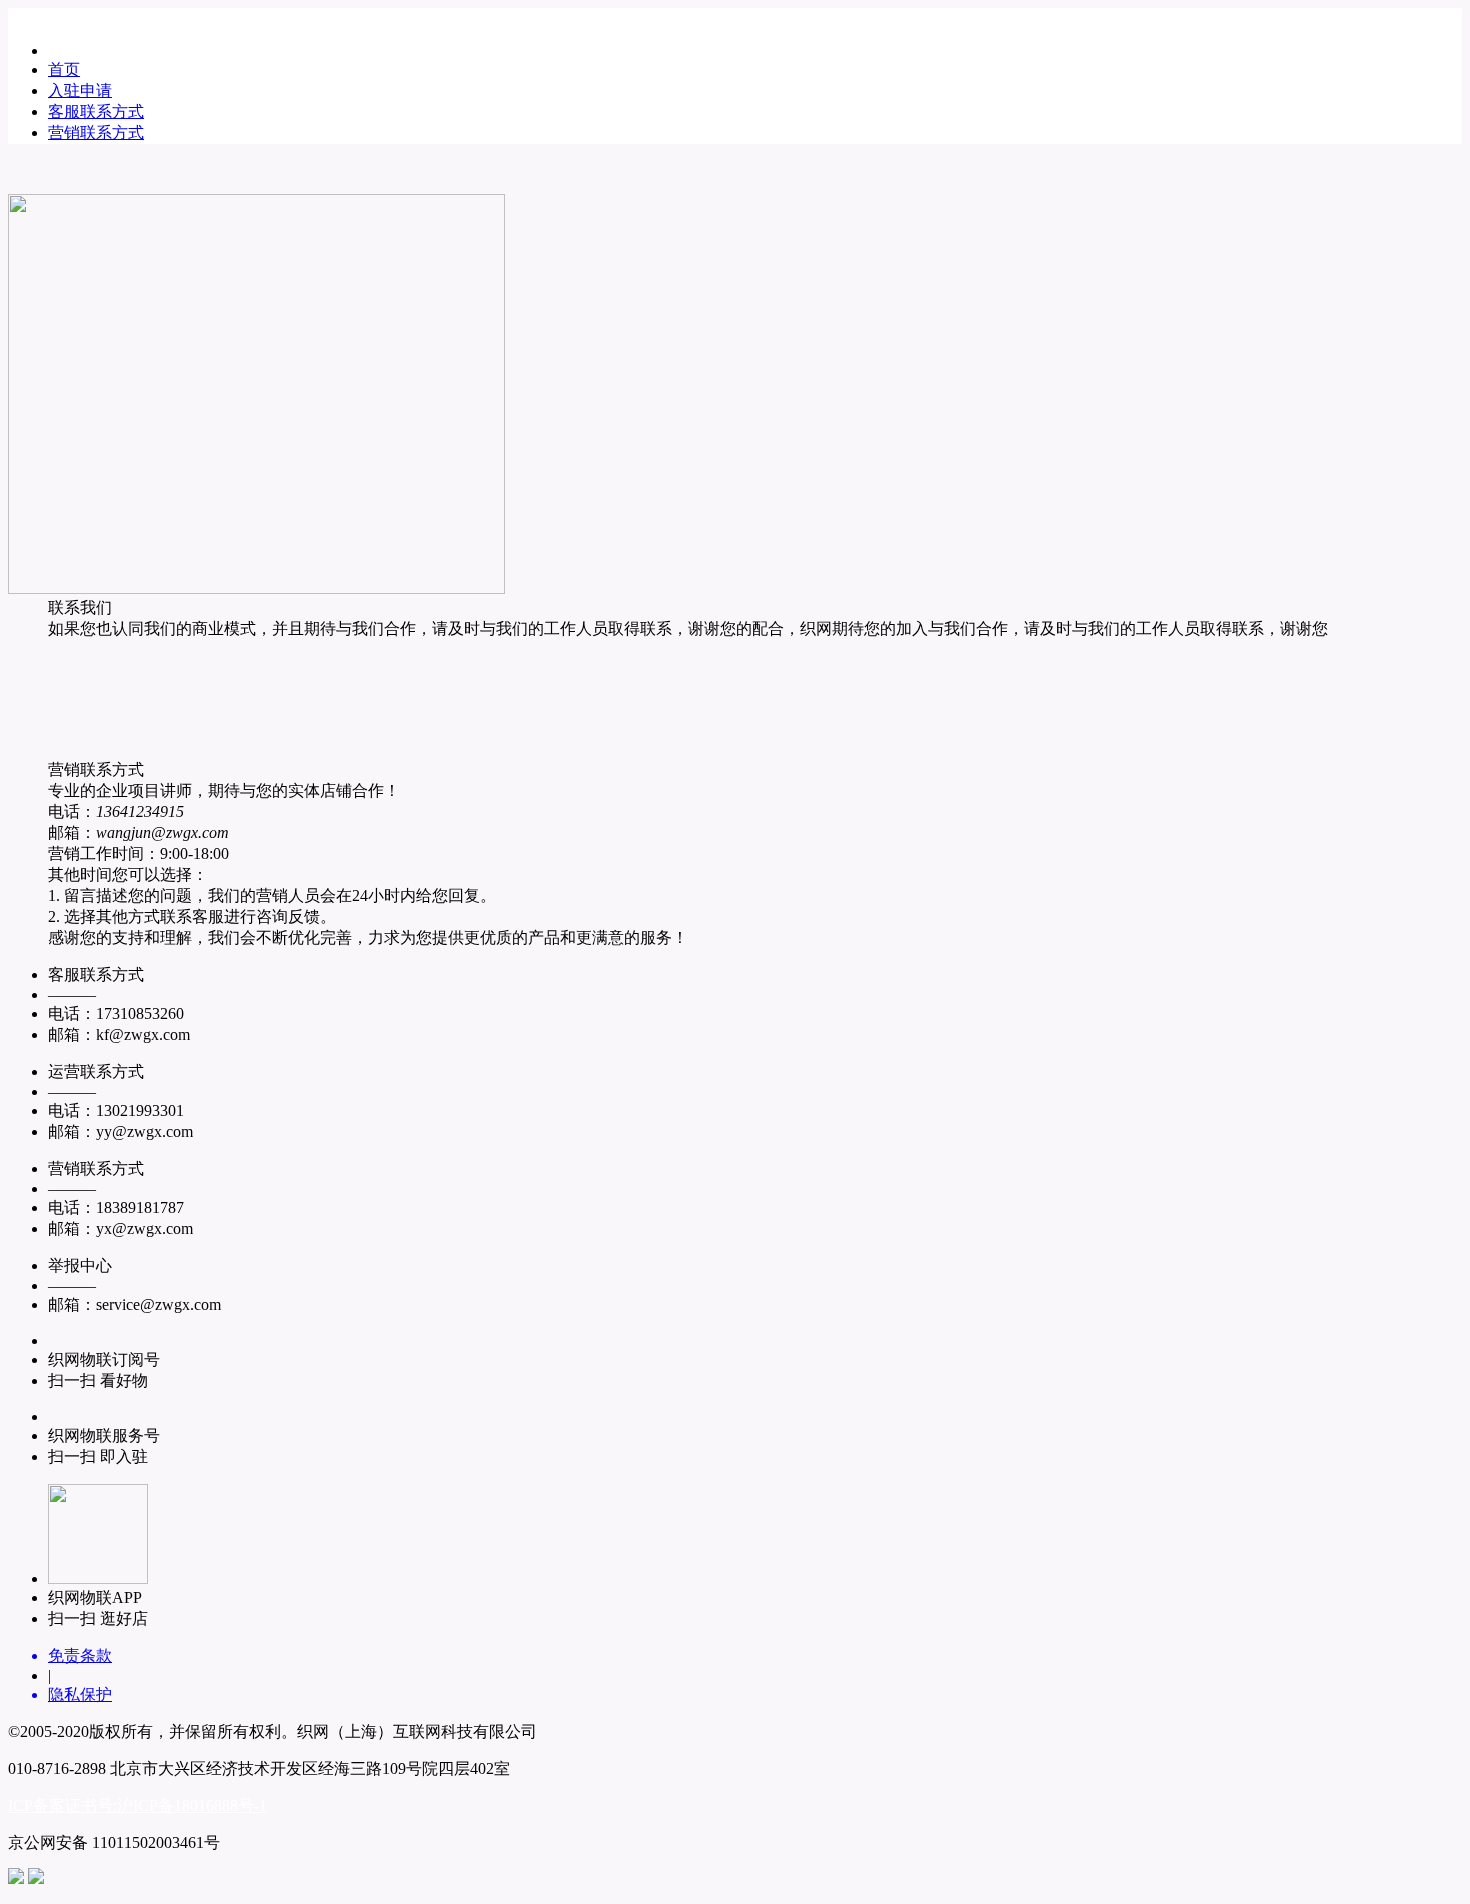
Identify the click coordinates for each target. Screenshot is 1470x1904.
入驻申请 (80, 90)
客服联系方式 (96, 111)
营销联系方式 (96, 132)
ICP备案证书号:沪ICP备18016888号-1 (137, 1805)
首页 (64, 69)
